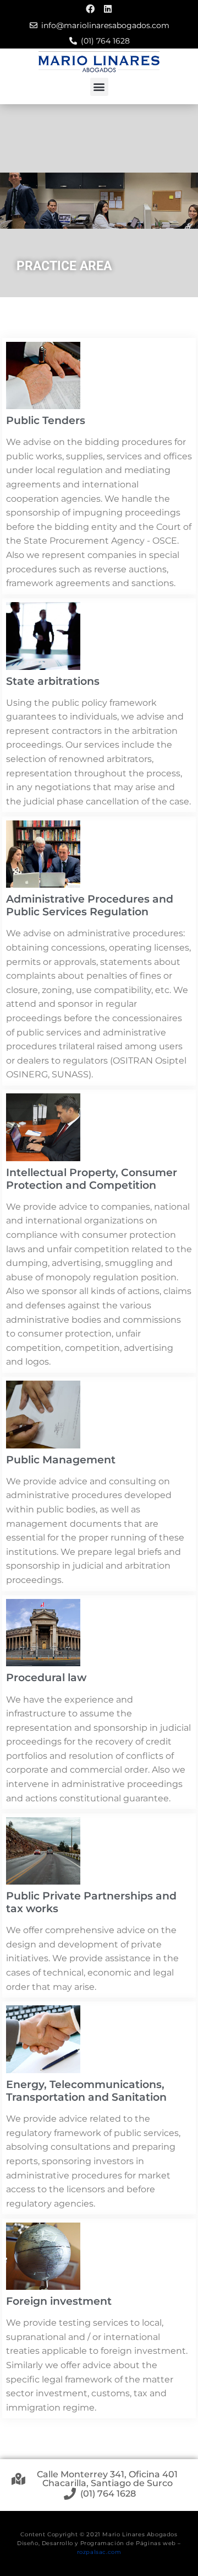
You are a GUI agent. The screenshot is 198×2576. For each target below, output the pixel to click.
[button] (99, 87)
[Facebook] (90, 9)
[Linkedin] (108, 9)
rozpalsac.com (99, 2552)
